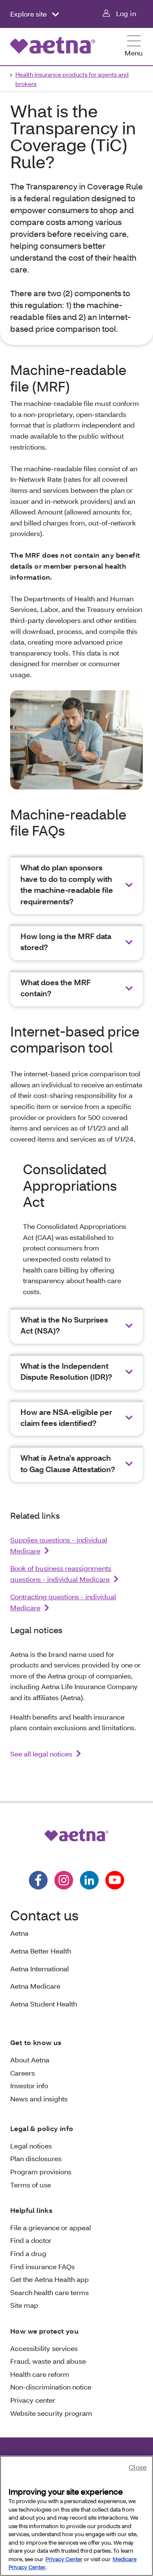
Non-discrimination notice (51, 2387)
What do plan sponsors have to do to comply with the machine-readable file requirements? (67, 884)
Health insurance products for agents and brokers (72, 79)
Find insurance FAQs (42, 2266)
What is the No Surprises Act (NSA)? (64, 1325)
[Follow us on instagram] (64, 1880)
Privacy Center (64, 2559)
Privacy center (33, 2400)
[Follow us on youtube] (115, 1880)
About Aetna (30, 2060)
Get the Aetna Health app (50, 2279)
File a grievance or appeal (51, 2227)
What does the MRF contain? (55, 988)
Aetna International (40, 1969)
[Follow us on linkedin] (89, 1880)
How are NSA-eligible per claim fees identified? (66, 1418)
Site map (24, 2305)
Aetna (19, 1933)
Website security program (51, 2413)
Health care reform (40, 2374)
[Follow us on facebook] (38, 1880)
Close (138, 2467)
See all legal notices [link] (41, 1754)
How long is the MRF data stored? (66, 942)
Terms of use (31, 2185)
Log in (126, 13)
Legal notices (31, 2146)
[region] (76, 2516)
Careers (23, 2073)
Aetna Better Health (41, 1951)
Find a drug (28, 2253)
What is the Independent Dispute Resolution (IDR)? (66, 1371)
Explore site (29, 14)
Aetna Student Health (44, 2004)
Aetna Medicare (35, 1986)
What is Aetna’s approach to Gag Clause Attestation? (68, 1463)
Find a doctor (31, 2240)
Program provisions (41, 2172)
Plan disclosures (36, 2158)
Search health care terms (50, 2292)
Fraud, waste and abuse (48, 2361)
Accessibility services (44, 2348)
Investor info (29, 2086)
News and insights (39, 2099)
